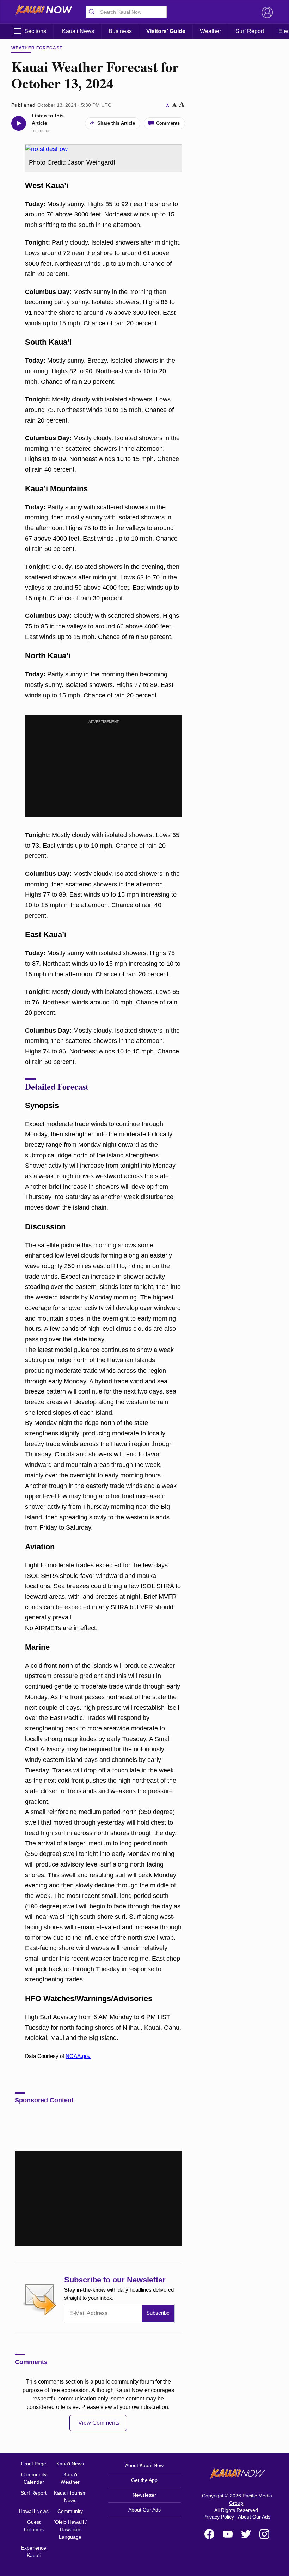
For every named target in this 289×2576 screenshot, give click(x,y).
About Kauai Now (144, 2465)
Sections (35, 31)
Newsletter (144, 2495)
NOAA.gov (78, 2056)
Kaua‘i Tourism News (70, 2497)
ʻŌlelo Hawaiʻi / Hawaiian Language (70, 2529)
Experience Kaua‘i (34, 2552)
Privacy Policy (219, 2517)
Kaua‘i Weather (70, 2478)
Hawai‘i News (34, 2511)
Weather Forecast (37, 48)
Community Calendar (34, 2478)
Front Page (34, 2464)
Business (120, 31)
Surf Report (250, 31)
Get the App (144, 2480)
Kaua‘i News (78, 31)
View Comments (99, 2423)
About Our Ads (144, 2510)
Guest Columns (34, 2526)
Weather (210, 31)
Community (70, 2511)
